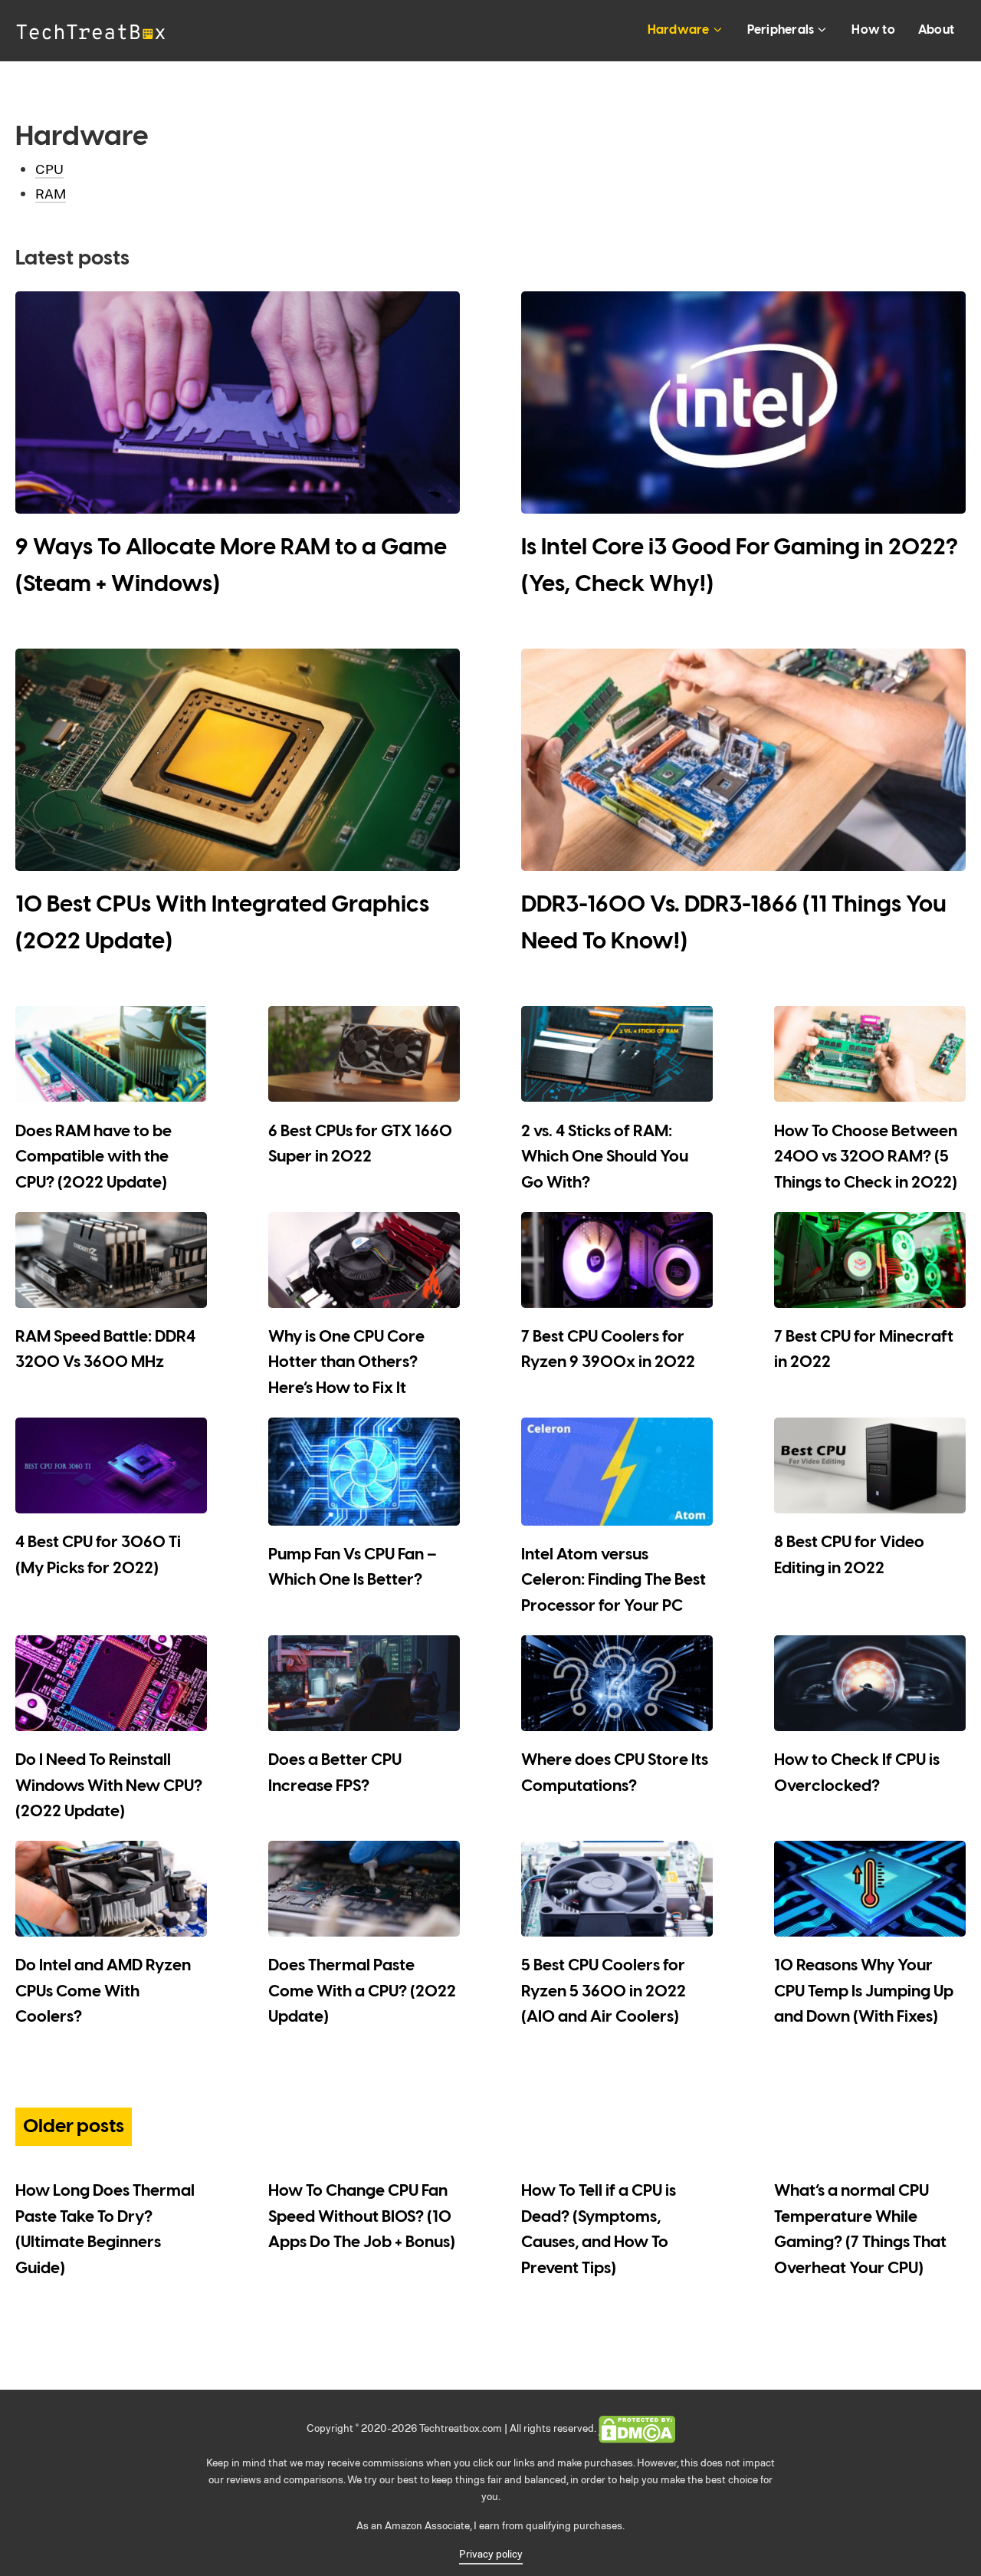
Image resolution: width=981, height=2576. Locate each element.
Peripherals (781, 30)
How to (873, 30)
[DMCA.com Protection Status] (637, 2428)
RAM (51, 193)
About (936, 30)
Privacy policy (491, 2553)
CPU (49, 169)
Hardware (679, 30)
